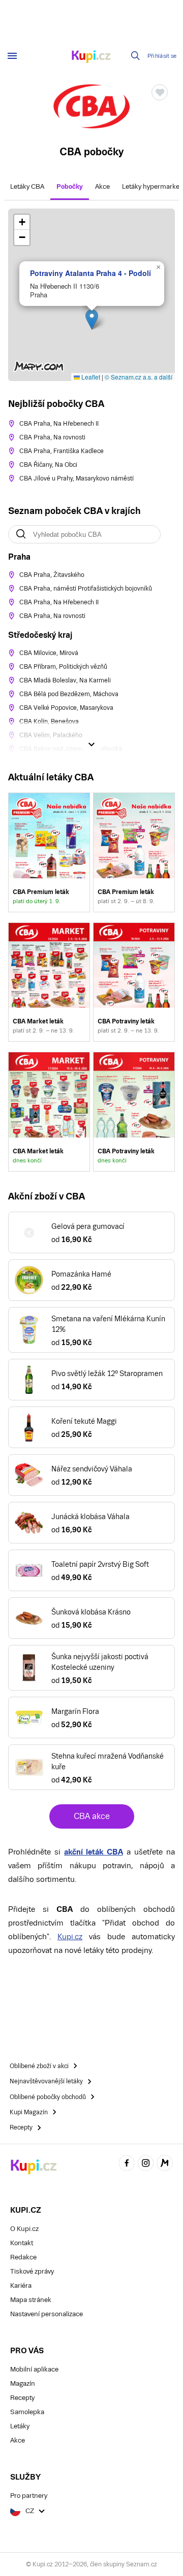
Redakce (23, 2257)
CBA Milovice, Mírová (49, 653)
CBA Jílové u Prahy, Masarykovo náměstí (77, 478)
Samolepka (27, 2412)
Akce (102, 186)
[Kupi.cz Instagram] (146, 2164)
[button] (92, 319)
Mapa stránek (31, 2300)
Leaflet (90, 377)
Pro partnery (29, 2496)
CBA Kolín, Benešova (49, 722)
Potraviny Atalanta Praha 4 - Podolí (90, 273)
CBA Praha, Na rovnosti (52, 437)
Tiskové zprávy (32, 2271)
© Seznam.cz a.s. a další (139, 377)
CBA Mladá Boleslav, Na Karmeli (65, 680)
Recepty (22, 2398)
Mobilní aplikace (34, 2369)
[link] (49, 852)
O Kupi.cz (24, 2229)
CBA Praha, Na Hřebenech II (59, 424)
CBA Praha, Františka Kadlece (62, 451)
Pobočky (70, 186)
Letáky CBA (27, 186)
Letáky (20, 2426)
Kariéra (21, 2286)
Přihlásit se (162, 56)
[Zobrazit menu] (12, 56)
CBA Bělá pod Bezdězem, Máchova (69, 694)
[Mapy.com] (165, 2164)
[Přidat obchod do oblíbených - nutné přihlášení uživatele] (160, 92)
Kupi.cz (70, 1936)
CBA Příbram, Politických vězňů (63, 667)
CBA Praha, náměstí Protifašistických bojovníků (86, 589)
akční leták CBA (93, 1852)
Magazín (23, 2383)
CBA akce (92, 1816)
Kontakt (22, 2243)
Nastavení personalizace (47, 2314)
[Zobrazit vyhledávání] (136, 56)
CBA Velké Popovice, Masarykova (66, 708)
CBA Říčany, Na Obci (48, 465)
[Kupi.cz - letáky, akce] (91, 57)
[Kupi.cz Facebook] (127, 2164)
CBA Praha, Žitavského (52, 575)
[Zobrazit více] (91, 744)
